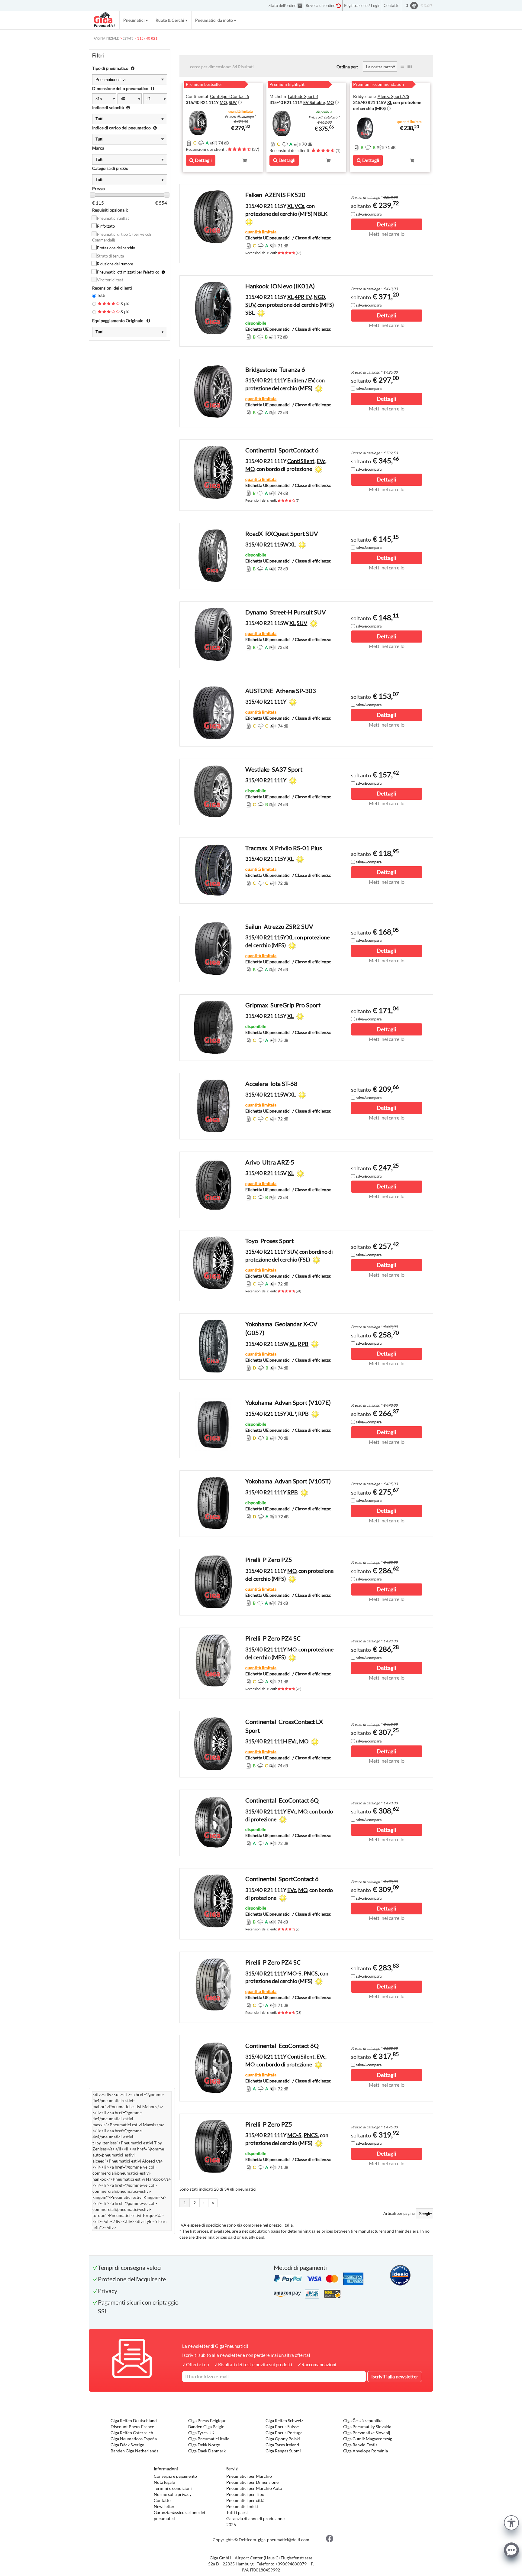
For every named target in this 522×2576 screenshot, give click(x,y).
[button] (511, 2522)
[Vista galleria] (410, 66)
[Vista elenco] (402, 66)
